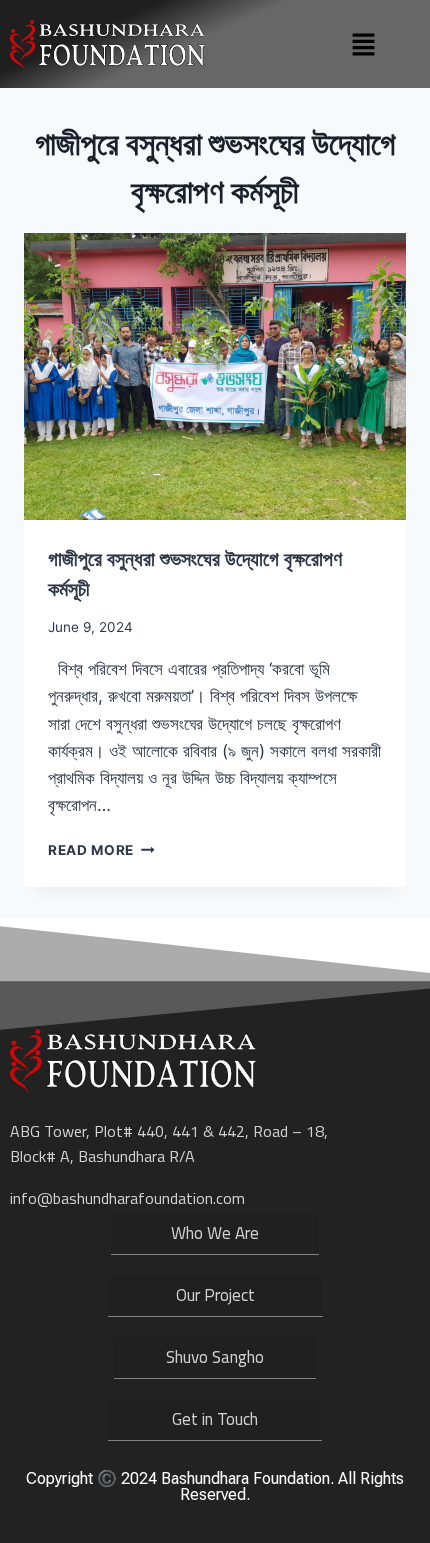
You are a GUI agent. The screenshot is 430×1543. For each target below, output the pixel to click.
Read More (101, 850)
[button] (364, 45)
